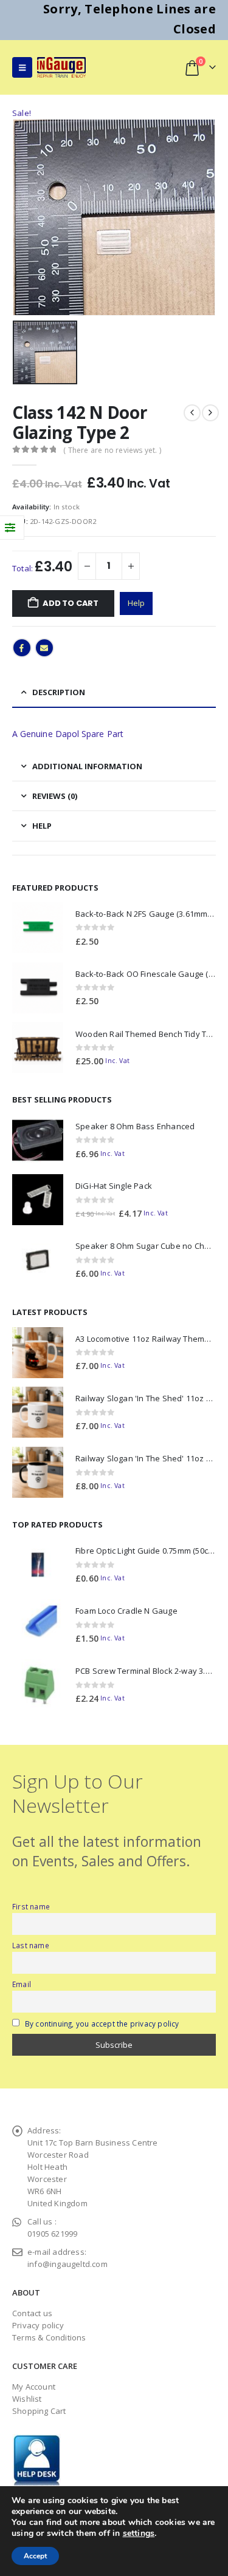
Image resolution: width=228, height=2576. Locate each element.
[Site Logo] (61, 67)
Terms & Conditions (49, 2337)
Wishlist (27, 2399)
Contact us (32, 2313)
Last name (31, 1945)
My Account (34, 2387)
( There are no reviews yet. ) (112, 450)
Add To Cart (71, 603)
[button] (22, 67)
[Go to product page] (38, 928)
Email (44, 648)
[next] (210, 413)
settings (139, 2534)
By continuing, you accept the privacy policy (102, 2024)
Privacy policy (38, 2325)
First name (31, 1906)
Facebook (22, 648)
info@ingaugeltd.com (67, 2264)
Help (136, 603)
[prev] (192, 413)
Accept (35, 2556)
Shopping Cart (39, 2411)
